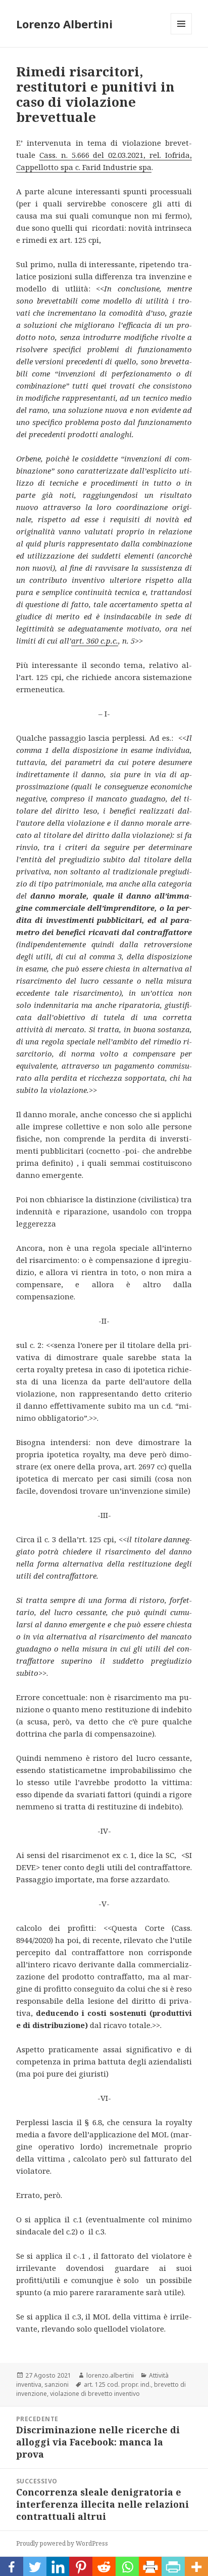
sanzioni (57, 2384)
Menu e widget (181, 34)
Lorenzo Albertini (64, 24)
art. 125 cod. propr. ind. (117, 2384)
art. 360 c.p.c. (95, 641)
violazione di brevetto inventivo (95, 2394)
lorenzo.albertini (110, 2375)
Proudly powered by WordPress (62, 2543)
